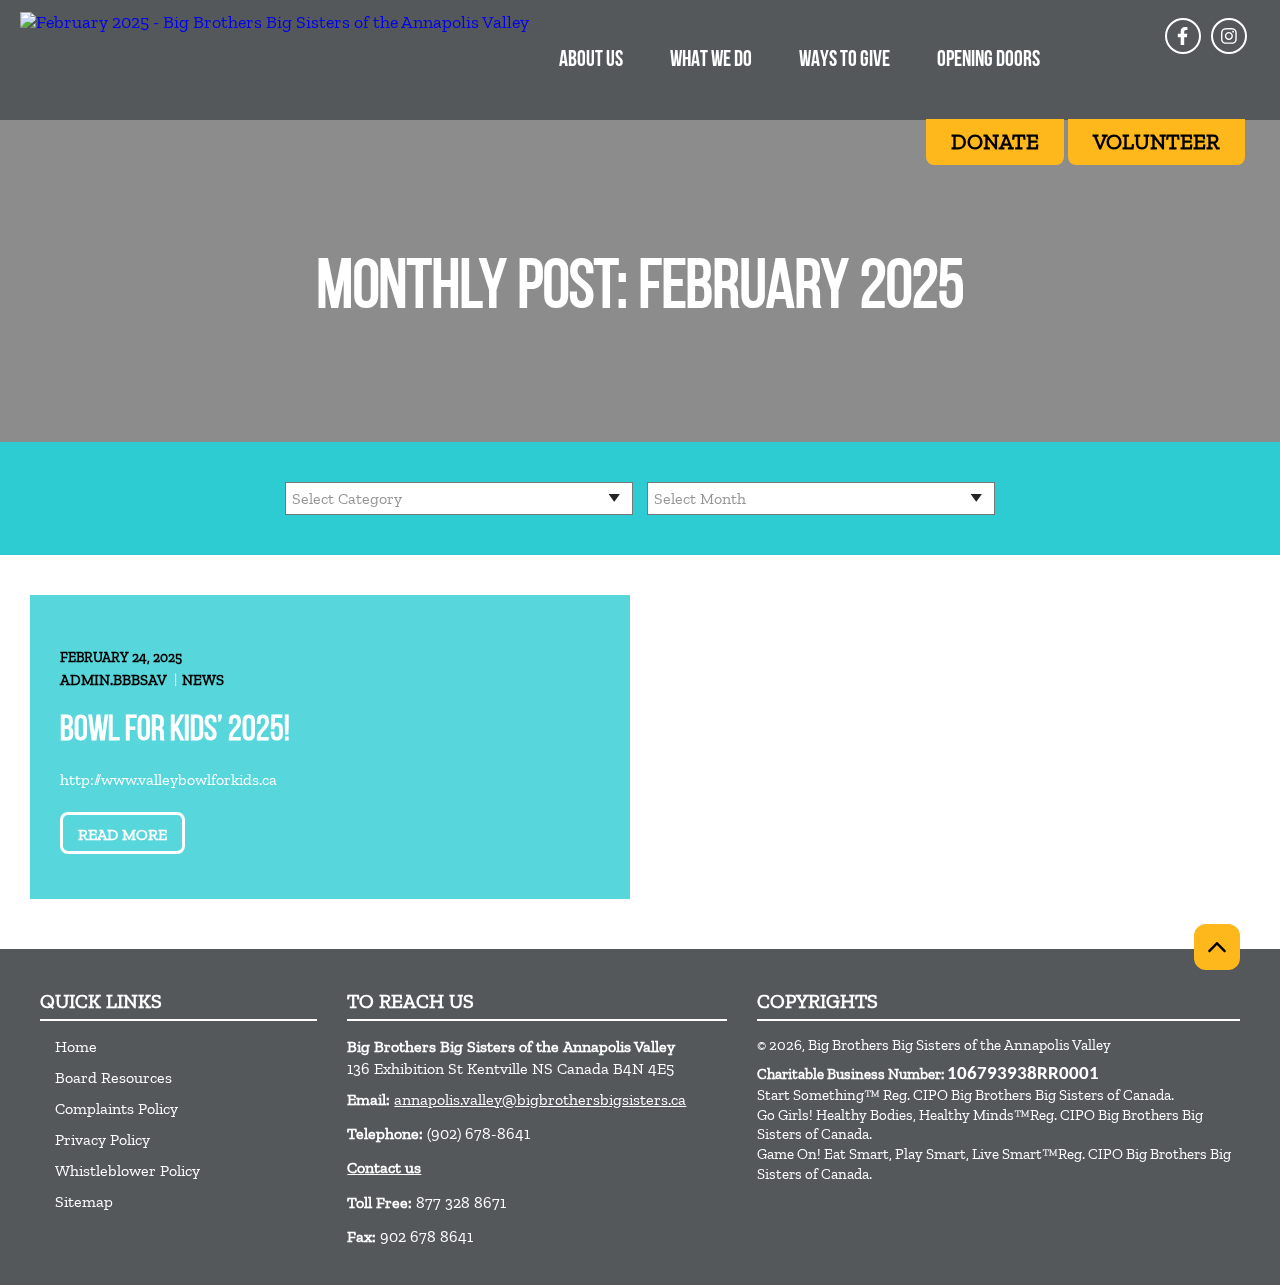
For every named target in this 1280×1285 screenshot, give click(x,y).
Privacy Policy (102, 1139)
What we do (711, 60)
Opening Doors (988, 60)
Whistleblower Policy (127, 1170)
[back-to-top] (1217, 947)
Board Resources (113, 1077)
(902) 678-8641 (478, 1133)
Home (76, 1046)
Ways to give (844, 60)
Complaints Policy (116, 1108)
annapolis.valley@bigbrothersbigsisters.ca (540, 1099)
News (203, 680)
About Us (591, 60)
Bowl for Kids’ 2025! (175, 731)
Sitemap (84, 1201)
